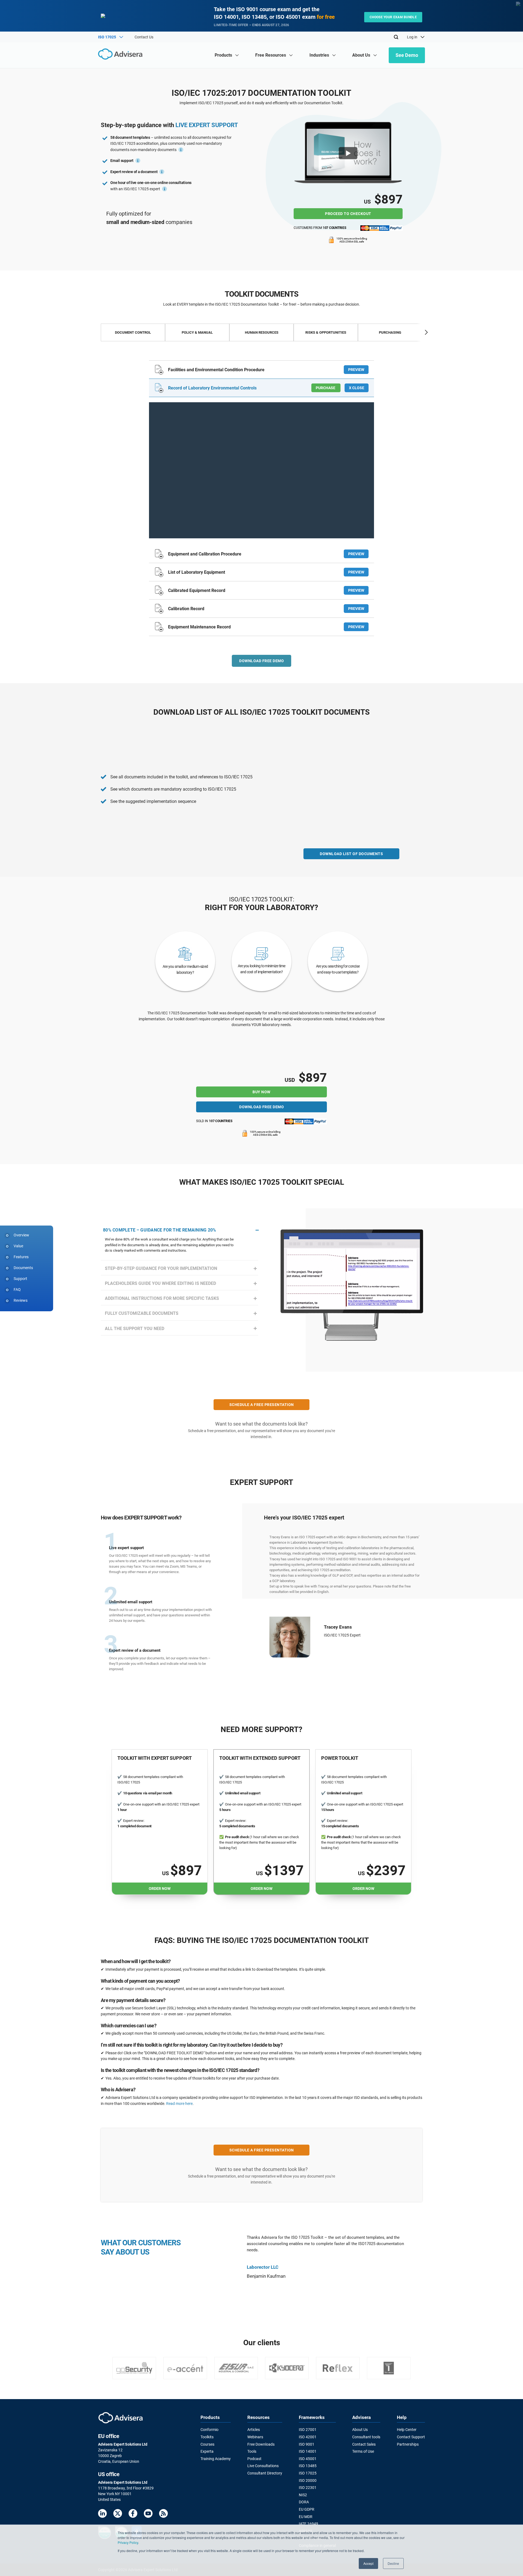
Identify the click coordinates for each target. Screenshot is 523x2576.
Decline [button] (393, 2563)
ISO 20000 (308, 2480)
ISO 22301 (308, 2488)
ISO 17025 (308, 2473)
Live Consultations (263, 2466)
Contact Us (144, 37)
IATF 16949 (308, 2524)
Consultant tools (366, 2437)
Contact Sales (364, 2444)
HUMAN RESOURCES (262, 332)
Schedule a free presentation (262, 1405)
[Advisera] (122, 55)
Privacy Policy (128, 2542)
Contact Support (411, 2437)
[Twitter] (118, 2514)
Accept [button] (368, 2563)
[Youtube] (148, 2514)
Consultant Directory (265, 2473)
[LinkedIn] (102, 2514)
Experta (207, 2451)
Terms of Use (363, 2451)
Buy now (261, 1092)
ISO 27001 (308, 2430)
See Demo (407, 55)
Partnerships (408, 2444)
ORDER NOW (160, 1889)
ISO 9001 (307, 2444)
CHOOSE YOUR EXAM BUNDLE (393, 17)
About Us (360, 2430)
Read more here (179, 2104)
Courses (207, 2444)
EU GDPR (307, 2509)
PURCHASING (390, 332)
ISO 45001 (308, 2459)
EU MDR (306, 2517)
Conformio (209, 2430)
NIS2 (303, 2495)
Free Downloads (261, 2444)
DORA (304, 2502)
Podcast (254, 2459)
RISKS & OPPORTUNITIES (326, 332)
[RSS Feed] (163, 2514)
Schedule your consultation (348, 1647)
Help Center (407, 2430)
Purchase (326, 388)
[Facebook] (133, 2514)
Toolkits (207, 2437)
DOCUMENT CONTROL (133, 332)
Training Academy (216, 2459)
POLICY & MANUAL (197, 332)
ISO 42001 (308, 2437)
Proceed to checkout (348, 214)
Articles (254, 2430)
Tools (252, 2451)
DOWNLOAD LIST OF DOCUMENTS (351, 854)
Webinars (255, 2437)
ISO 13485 (308, 2466)
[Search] (396, 37)
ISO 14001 (308, 2451)
